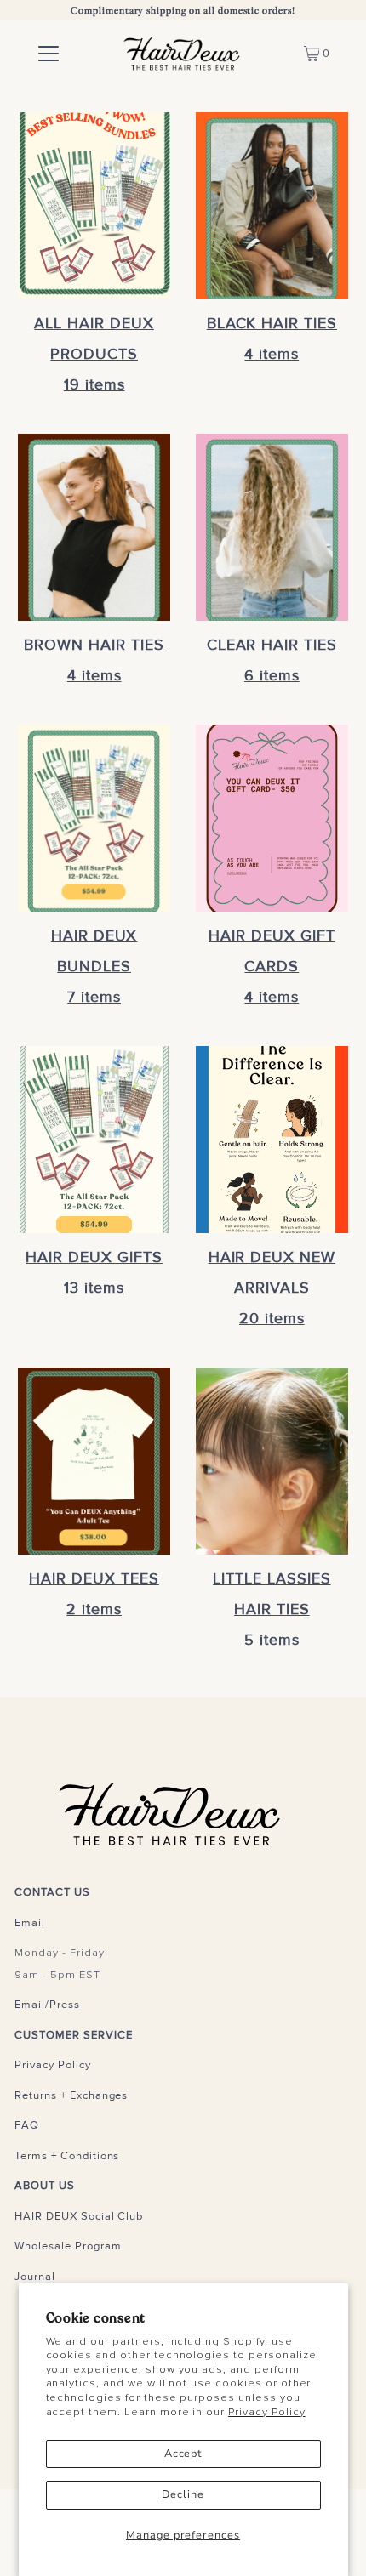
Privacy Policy (266, 2412)
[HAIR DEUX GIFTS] (94, 1140)
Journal (35, 2277)
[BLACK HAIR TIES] (272, 206)
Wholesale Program (68, 2246)
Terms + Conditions (67, 2156)
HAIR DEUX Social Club (79, 2216)
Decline (183, 2494)
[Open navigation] (49, 54)
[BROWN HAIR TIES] (94, 527)
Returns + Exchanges (71, 2095)
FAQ (27, 2125)
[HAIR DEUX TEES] (94, 1461)
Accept (183, 2454)
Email (30, 1923)
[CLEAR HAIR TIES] (272, 527)
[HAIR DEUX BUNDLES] (94, 818)
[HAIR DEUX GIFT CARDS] (272, 818)
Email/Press (47, 2005)
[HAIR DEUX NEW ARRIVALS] (272, 1140)
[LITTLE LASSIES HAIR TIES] (272, 1461)
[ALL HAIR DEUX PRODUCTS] (94, 206)
